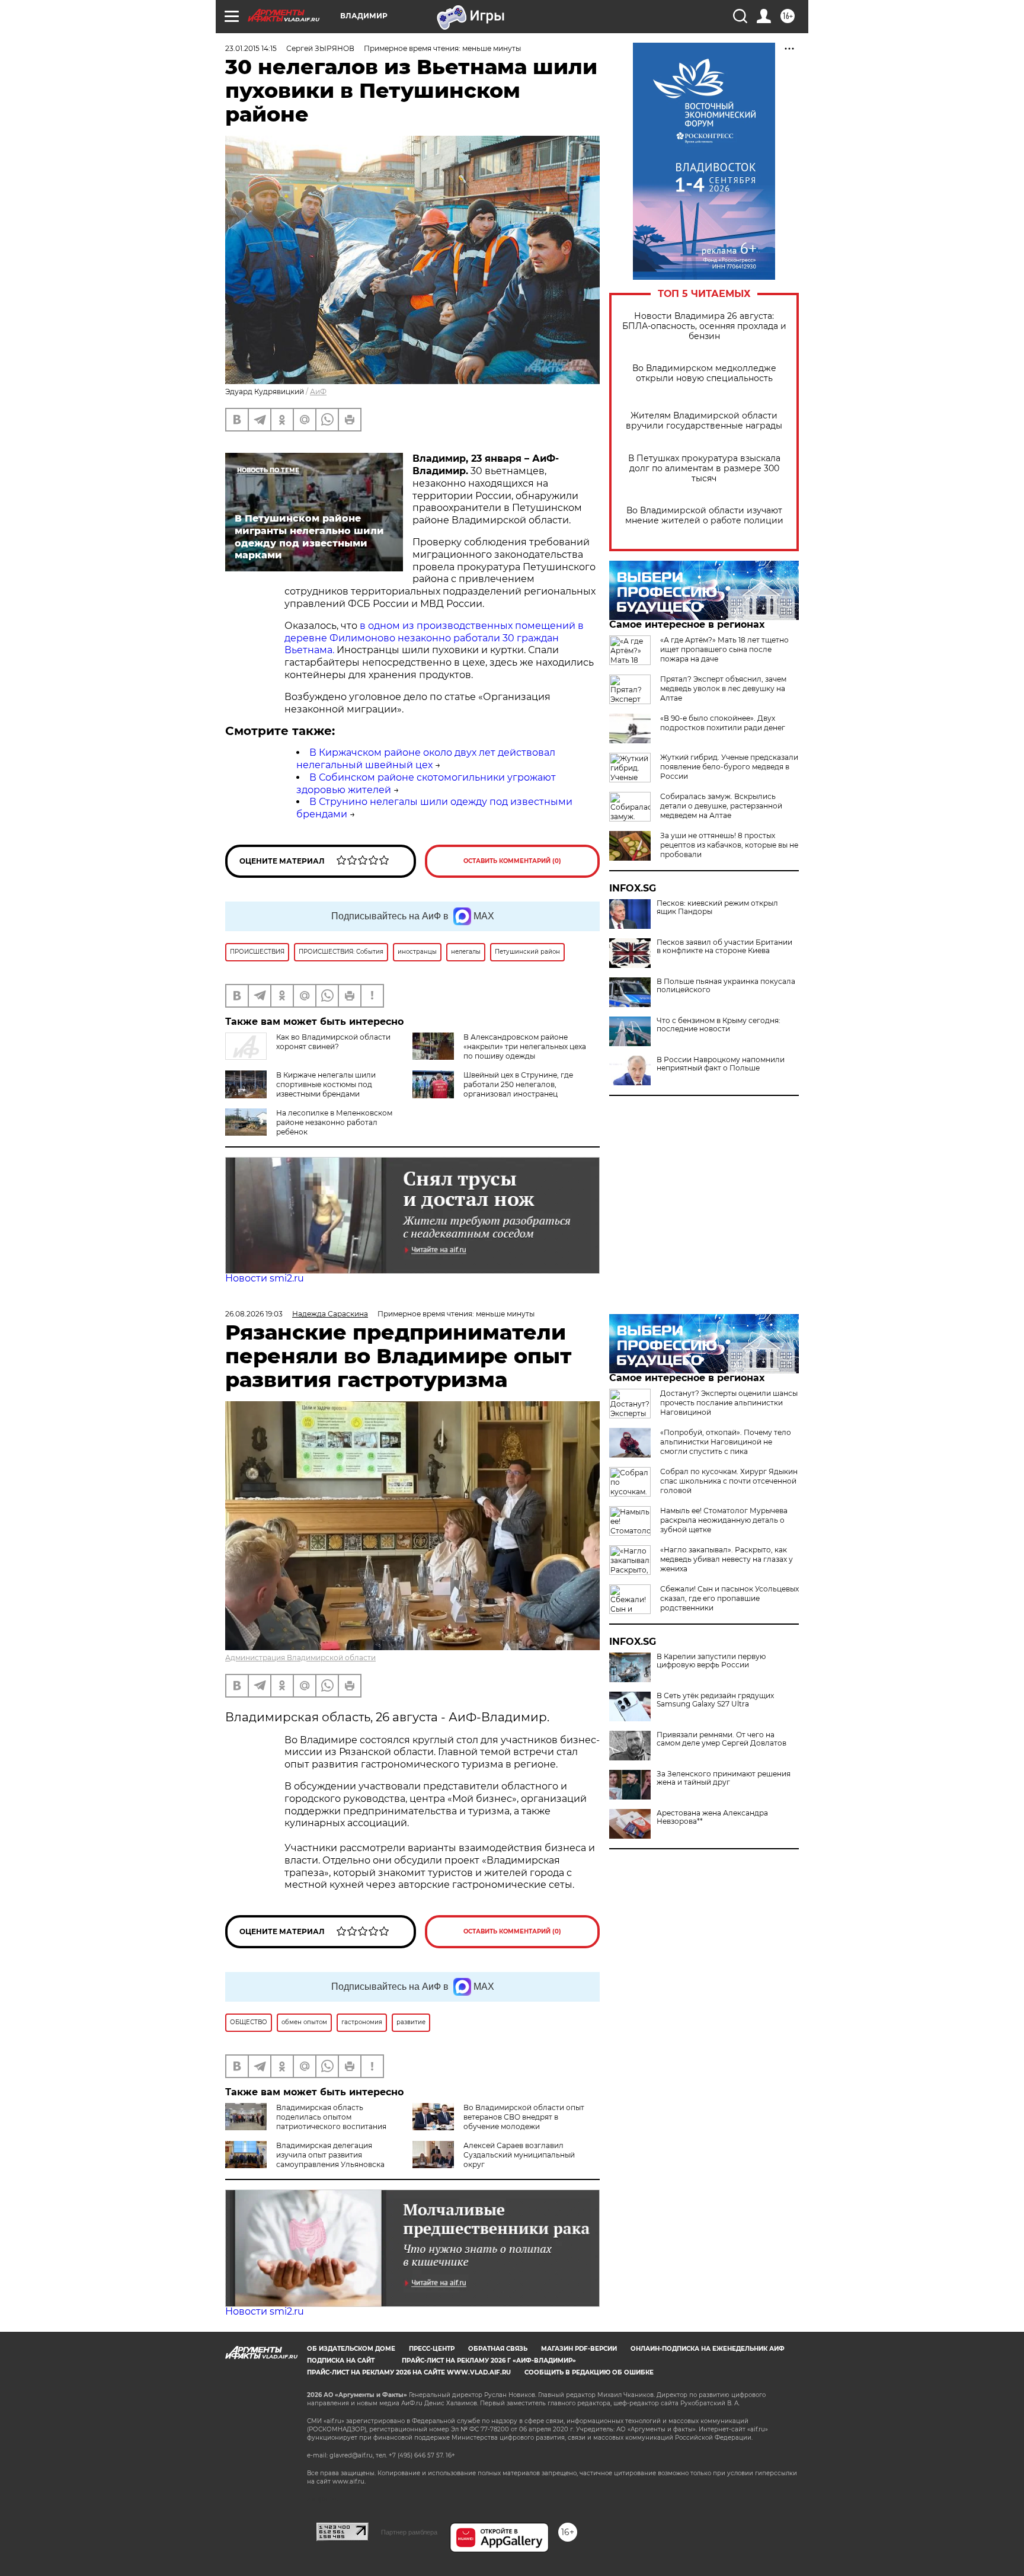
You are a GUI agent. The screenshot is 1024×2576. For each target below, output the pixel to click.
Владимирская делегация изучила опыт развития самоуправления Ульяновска (330, 2155)
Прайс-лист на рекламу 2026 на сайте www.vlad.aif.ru (409, 2372)
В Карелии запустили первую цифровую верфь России (711, 1661)
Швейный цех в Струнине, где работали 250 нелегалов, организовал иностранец (518, 1084)
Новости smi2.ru (265, 1278)
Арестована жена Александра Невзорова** (712, 1817)
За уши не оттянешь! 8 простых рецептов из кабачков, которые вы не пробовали (729, 845)
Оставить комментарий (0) (512, 861)
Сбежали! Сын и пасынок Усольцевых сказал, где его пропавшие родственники (729, 1598)
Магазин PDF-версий (579, 2349)
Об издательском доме (351, 2349)
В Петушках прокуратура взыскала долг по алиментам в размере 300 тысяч (704, 469)
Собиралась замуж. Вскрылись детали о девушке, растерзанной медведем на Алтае (721, 806)
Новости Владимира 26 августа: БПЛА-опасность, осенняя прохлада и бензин (704, 326)
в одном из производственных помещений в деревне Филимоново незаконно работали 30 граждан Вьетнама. (434, 638)
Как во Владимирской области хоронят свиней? (333, 1042)
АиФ (318, 391)
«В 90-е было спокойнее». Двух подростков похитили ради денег (723, 723)
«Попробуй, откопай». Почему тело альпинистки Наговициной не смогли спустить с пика (726, 1442)
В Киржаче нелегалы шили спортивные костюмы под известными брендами (326, 1084)
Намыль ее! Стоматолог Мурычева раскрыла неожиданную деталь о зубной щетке (724, 1520)
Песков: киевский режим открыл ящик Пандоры (717, 907)
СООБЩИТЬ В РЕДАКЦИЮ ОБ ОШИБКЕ (589, 2372)
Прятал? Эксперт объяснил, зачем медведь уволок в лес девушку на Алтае (723, 688)
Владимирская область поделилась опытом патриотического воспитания (331, 2117)
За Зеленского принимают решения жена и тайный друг (724, 1778)
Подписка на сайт (341, 2361)
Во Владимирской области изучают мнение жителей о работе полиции (704, 516)
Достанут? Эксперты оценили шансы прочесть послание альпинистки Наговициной (729, 1403)
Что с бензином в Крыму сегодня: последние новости (719, 1025)
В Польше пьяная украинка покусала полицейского (726, 986)
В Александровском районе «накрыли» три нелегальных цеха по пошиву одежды (525, 1046)
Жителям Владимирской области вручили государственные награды (704, 421)
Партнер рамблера (409, 2532)
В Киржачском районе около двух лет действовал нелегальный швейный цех (426, 759)
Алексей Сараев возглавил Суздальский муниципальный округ (519, 2155)
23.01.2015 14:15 (251, 48)
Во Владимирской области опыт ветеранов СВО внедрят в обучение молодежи (524, 2117)
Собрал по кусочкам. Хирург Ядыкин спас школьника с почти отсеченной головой (729, 1481)
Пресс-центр (432, 2349)
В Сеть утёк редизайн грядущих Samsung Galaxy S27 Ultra (715, 1700)
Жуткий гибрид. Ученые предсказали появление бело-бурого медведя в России (729, 767)
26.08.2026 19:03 (254, 1314)
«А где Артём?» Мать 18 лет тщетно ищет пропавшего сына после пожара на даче (724, 649)
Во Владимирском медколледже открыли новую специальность (704, 373)
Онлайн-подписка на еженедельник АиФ (708, 2349)
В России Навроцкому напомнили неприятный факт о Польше (721, 1064)
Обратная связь (498, 2349)
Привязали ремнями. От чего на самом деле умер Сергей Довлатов (721, 1739)
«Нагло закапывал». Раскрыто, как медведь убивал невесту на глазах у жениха (727, 1559)
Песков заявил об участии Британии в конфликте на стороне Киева (724, 947)
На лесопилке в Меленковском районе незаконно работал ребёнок (334, 1122)
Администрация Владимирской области (300, 1658)
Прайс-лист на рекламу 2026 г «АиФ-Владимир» (489, 2361)
